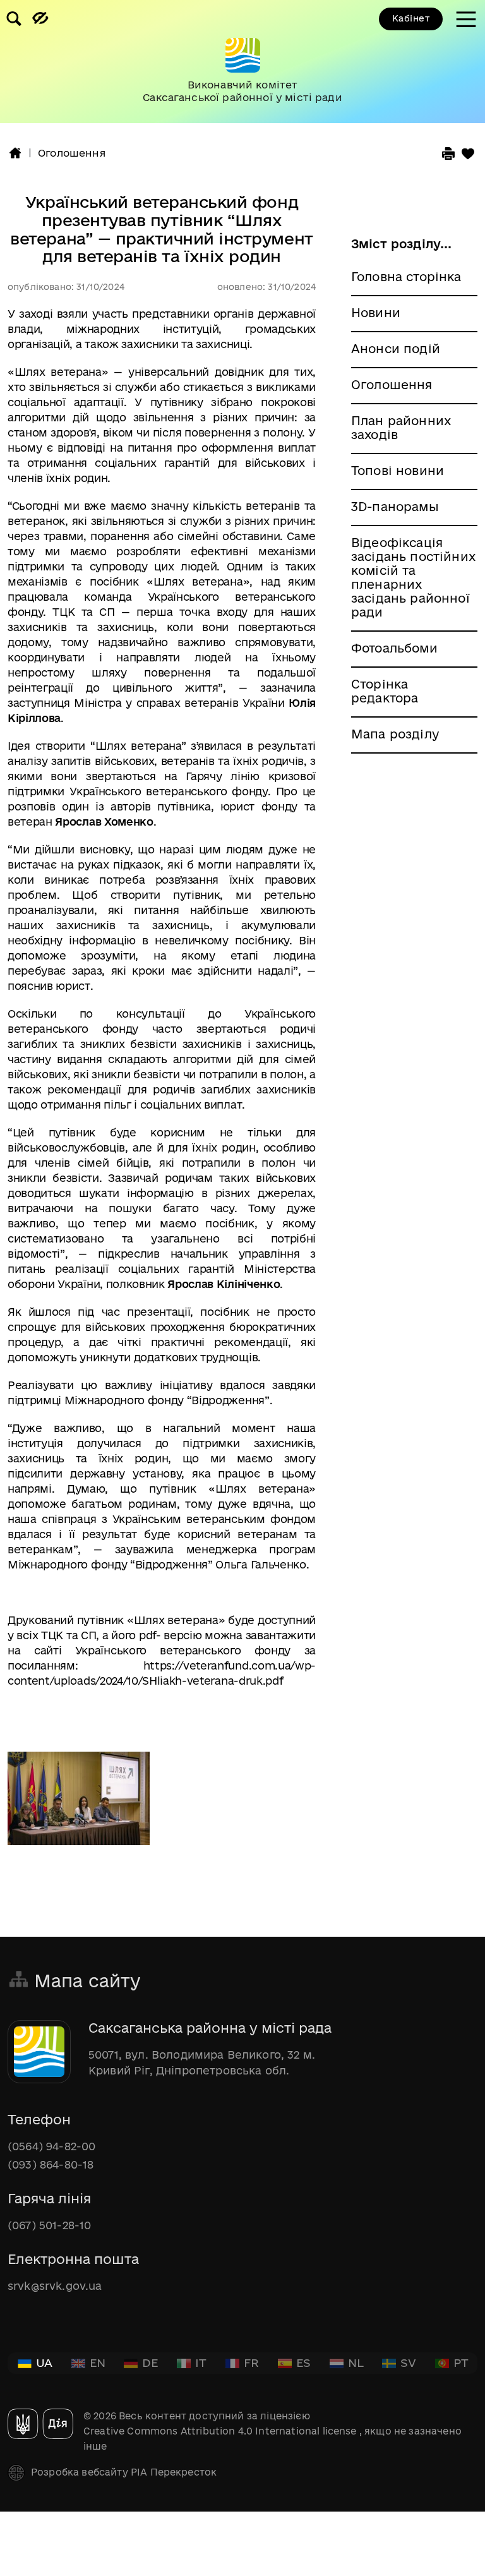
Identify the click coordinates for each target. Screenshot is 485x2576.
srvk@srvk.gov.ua (55, 2286)
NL (356, 2362)
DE (150, 2362)
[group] (242, 62)
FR (251, 2362)
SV (408, 2362)
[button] (15, 153)
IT (201, 2362)
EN (98, 2362)
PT (461, 2362)
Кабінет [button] (411, 18)
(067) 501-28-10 (49, 2225)
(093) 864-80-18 (51, 2164)
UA (44, 2362)
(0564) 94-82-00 (51, 2146)
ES (303, 2362)
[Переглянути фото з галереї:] (79, 1800)
